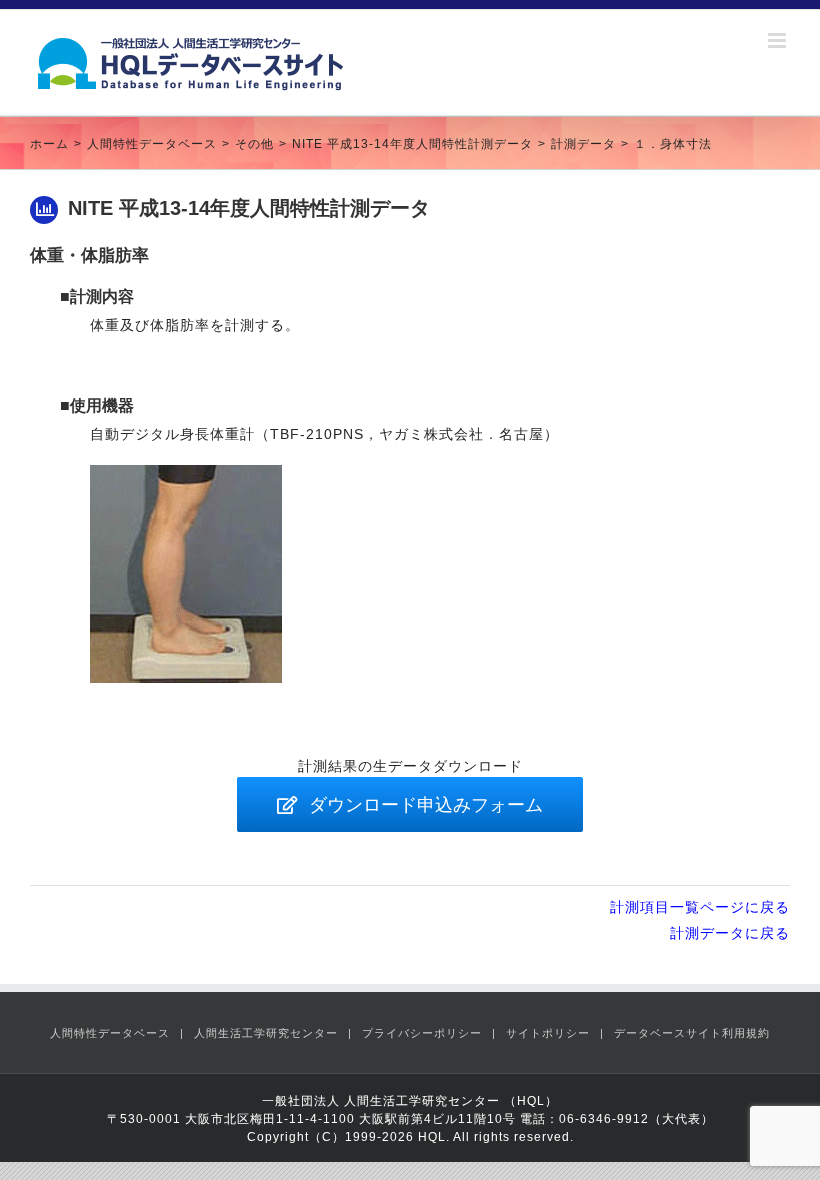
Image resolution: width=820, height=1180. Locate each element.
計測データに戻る (730, 933)
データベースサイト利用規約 (692, 1033)
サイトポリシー (548, 1033)
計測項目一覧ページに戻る (700, 907)
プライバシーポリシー (422, 1033)
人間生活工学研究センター (266, 1033)
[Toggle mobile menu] (779, 40)
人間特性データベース (110, 1033)
